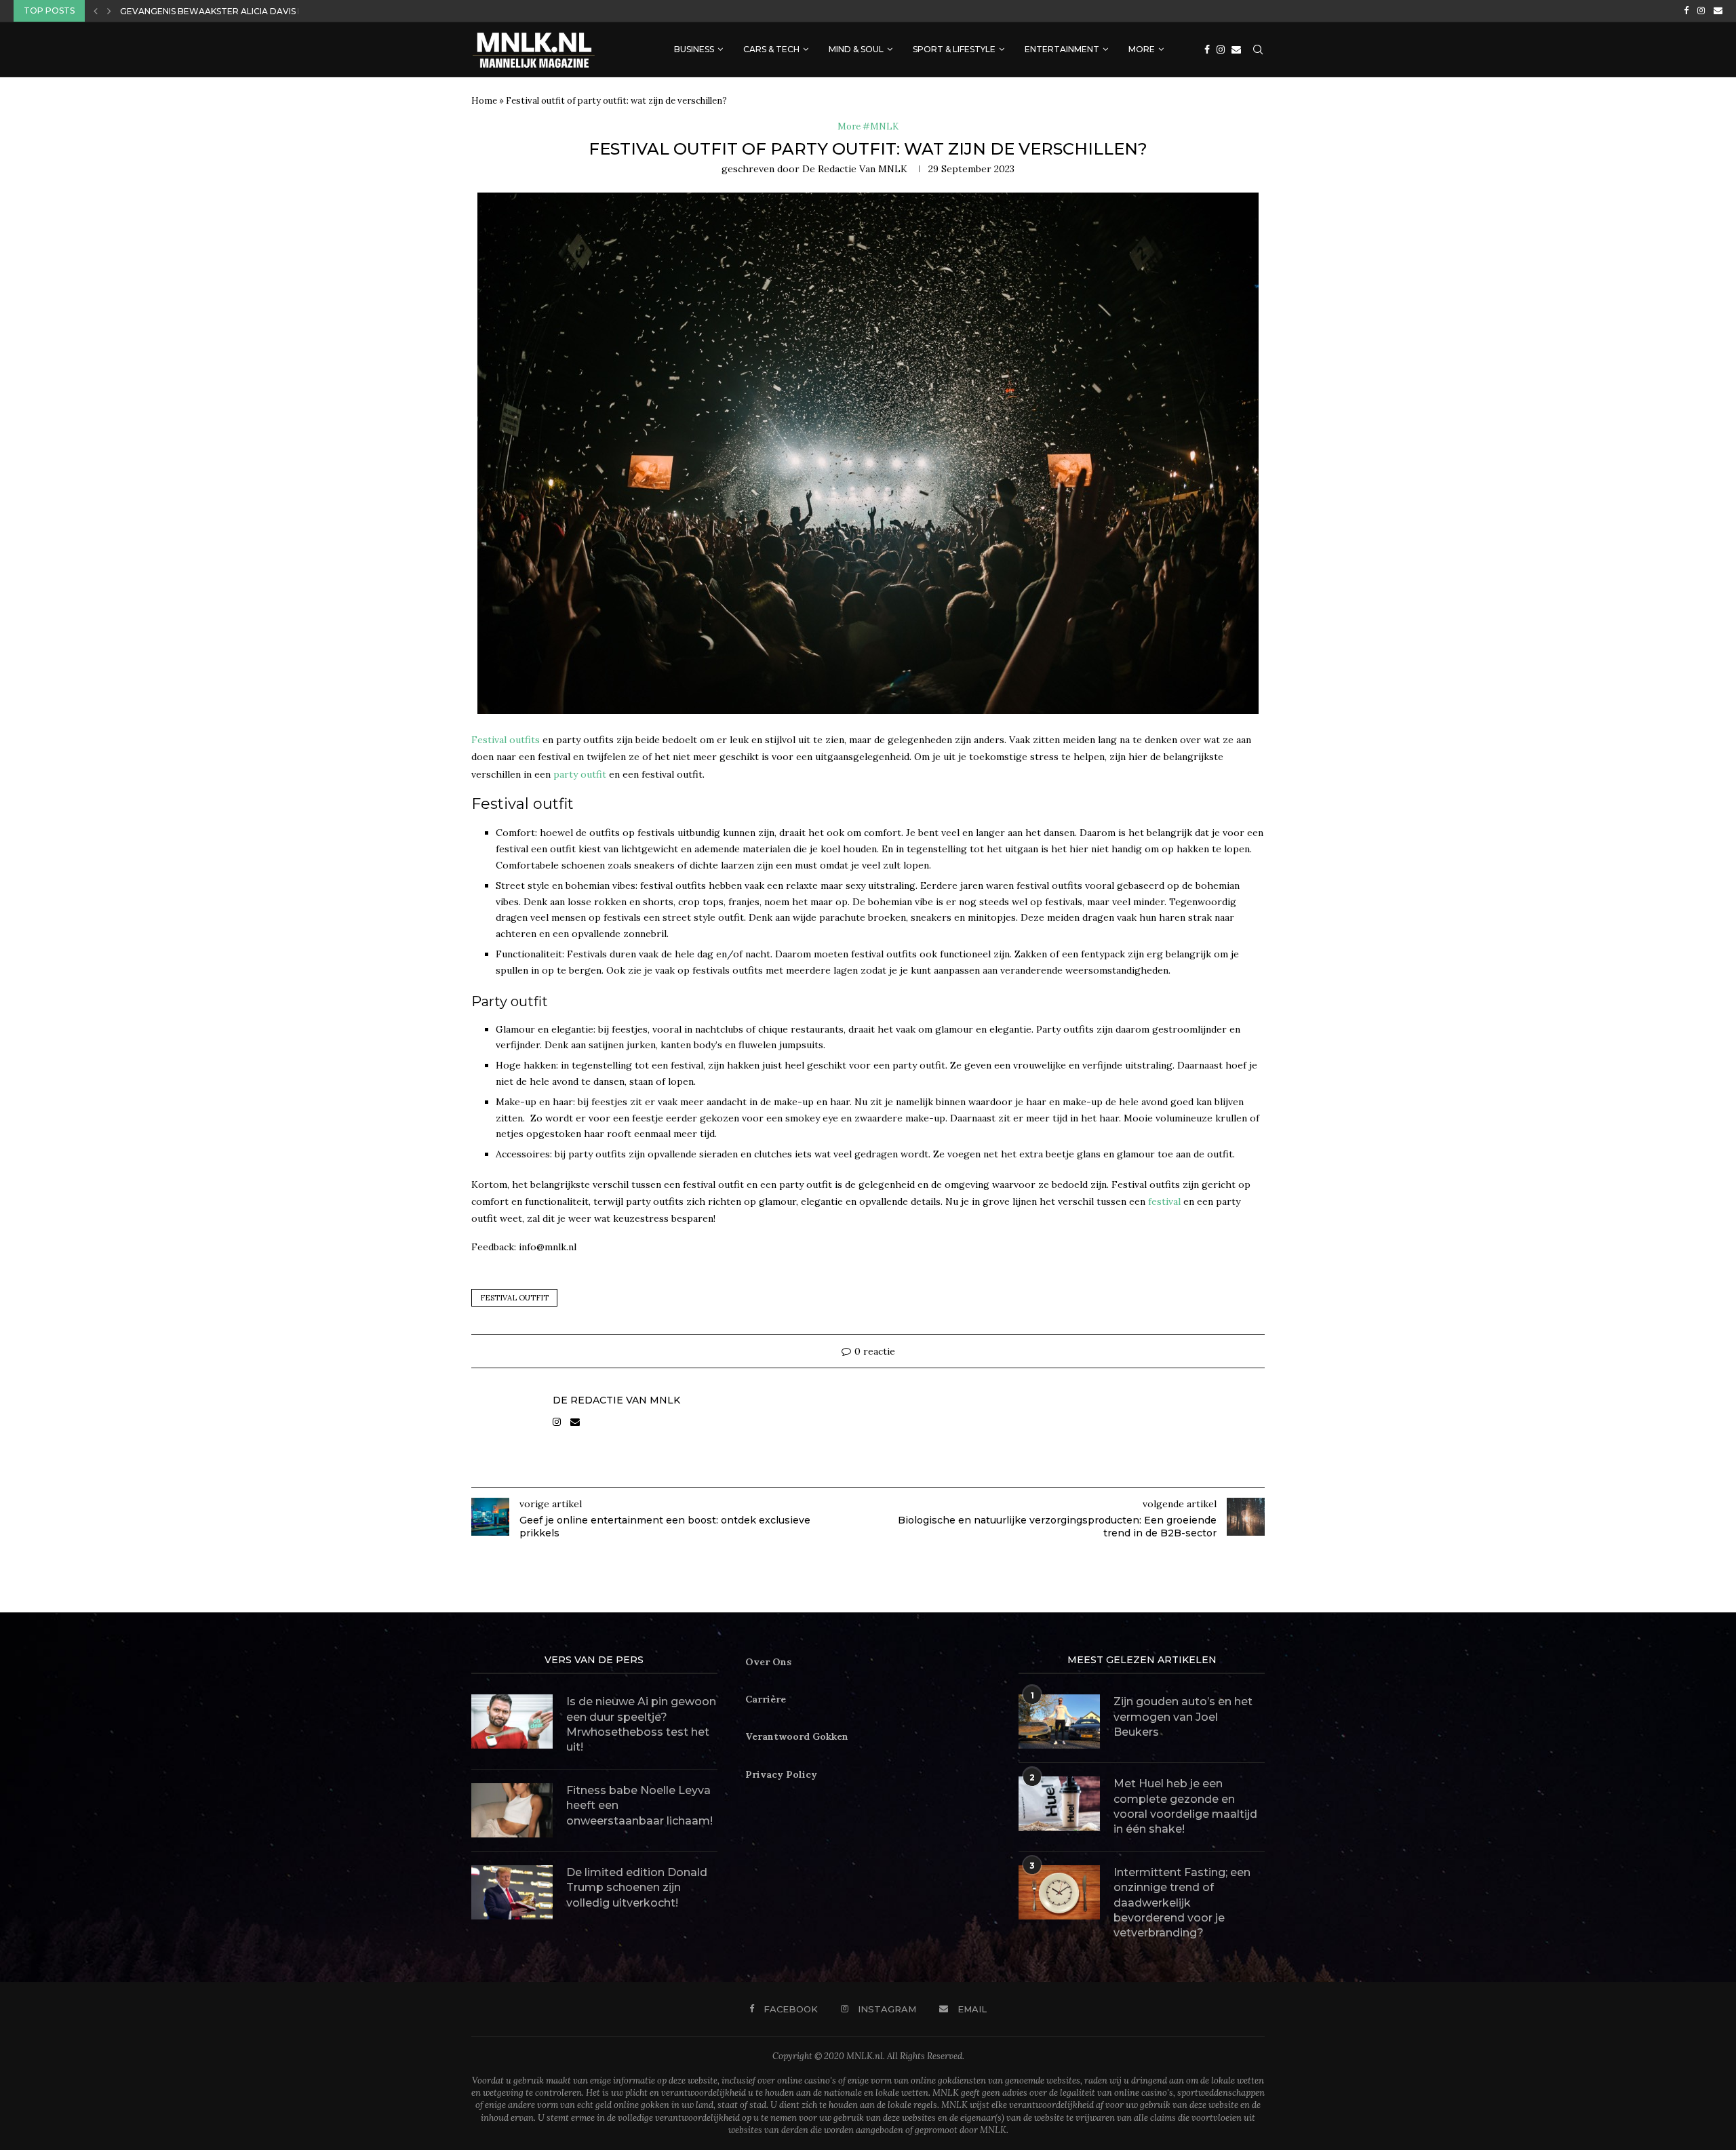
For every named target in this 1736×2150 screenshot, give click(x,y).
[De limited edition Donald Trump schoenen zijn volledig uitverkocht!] (512, 1892)
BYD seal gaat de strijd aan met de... (208, 13)
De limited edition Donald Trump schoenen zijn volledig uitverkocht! (637, 1888)
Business (694, 49)
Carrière (766, 1699)
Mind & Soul (856, 49)
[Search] (1258, 49)
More (1142, 49)
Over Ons (768, 1662)
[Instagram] (1701, 11)
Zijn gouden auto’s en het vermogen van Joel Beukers (1183, 1717)
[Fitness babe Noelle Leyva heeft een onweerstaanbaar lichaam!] (512, 1810)
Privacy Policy (781, 1774)
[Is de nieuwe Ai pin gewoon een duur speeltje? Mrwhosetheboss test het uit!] (512, 1721)
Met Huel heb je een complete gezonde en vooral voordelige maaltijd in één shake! (1185, 1806)
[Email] (1718, 11)
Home (484, 101)
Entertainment (1062, 49)
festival (1164, 1201)
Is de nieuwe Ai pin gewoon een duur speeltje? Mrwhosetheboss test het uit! (641, 1724)
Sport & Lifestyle (954, 49)
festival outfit (514, 1298)
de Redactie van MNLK (855, 169)
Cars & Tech (771, 49)
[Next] (109, 11)
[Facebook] (1686, 11)
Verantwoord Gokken (797, 1736)
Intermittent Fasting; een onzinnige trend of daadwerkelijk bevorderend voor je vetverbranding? (1182, 1903)
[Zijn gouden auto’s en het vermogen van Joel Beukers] (1059, 1721)
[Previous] (96, 11)
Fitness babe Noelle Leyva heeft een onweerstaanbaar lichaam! (639, 1806)
